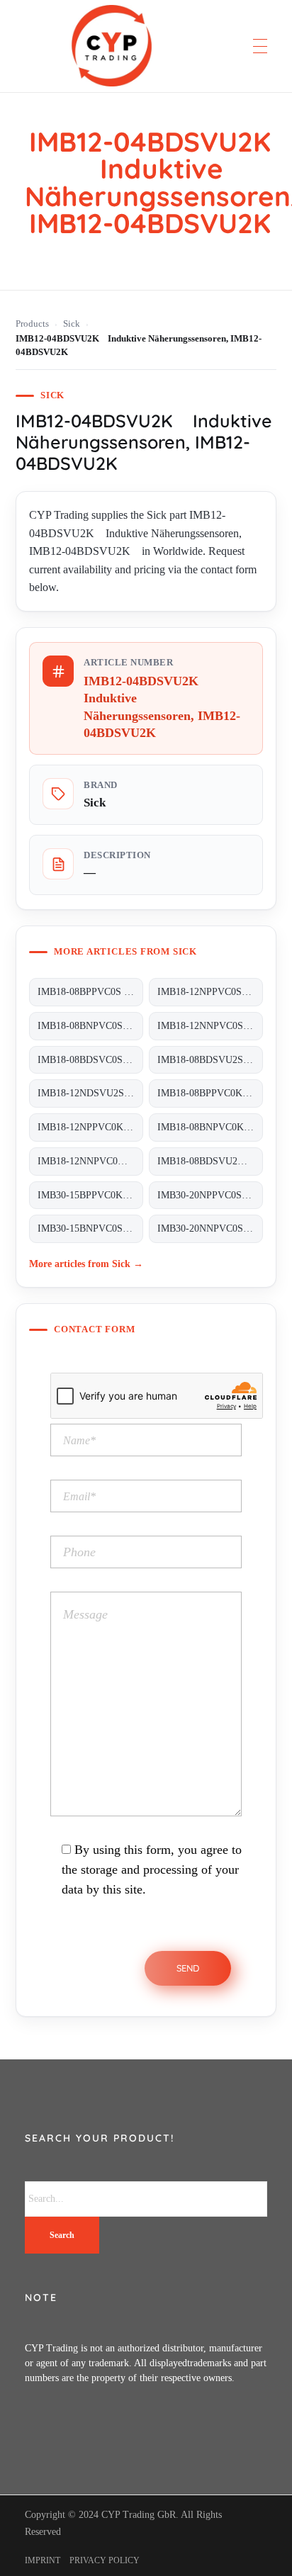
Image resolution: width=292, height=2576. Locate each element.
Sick (72, 324)
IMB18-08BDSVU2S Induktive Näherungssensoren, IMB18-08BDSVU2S (210, 1060)
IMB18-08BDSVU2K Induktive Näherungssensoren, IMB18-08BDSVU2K (210, 1161)
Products (32, 324)
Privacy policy (105, 2560)
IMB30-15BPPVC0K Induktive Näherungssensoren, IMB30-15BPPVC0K (90, 1195)
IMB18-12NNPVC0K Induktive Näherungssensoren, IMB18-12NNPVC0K (90, 1161)
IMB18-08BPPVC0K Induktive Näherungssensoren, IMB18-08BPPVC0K (210, 1093)
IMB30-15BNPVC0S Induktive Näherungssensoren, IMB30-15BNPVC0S (90, 1228)
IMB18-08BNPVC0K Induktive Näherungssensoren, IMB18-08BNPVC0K (210, 1127)
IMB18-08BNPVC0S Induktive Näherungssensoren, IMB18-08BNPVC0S (90, 1026)
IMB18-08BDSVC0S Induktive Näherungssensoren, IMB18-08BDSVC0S (90, 1060)
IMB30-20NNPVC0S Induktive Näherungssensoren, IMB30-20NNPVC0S (210, 1228)
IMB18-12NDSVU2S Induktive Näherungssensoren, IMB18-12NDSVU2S (90, 1093)
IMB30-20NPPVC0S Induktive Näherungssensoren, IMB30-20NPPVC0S (210, 1195)
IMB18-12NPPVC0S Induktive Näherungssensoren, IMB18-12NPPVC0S (210, 992)
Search (62, 2235)
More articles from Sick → (86, 1264)
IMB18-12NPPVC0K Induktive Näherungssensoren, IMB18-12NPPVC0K (90, 1127)
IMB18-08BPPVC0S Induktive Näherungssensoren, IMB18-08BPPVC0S (90, 992)
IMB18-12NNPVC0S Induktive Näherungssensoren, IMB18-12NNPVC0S (210, 1026)
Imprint (43, 2560)
